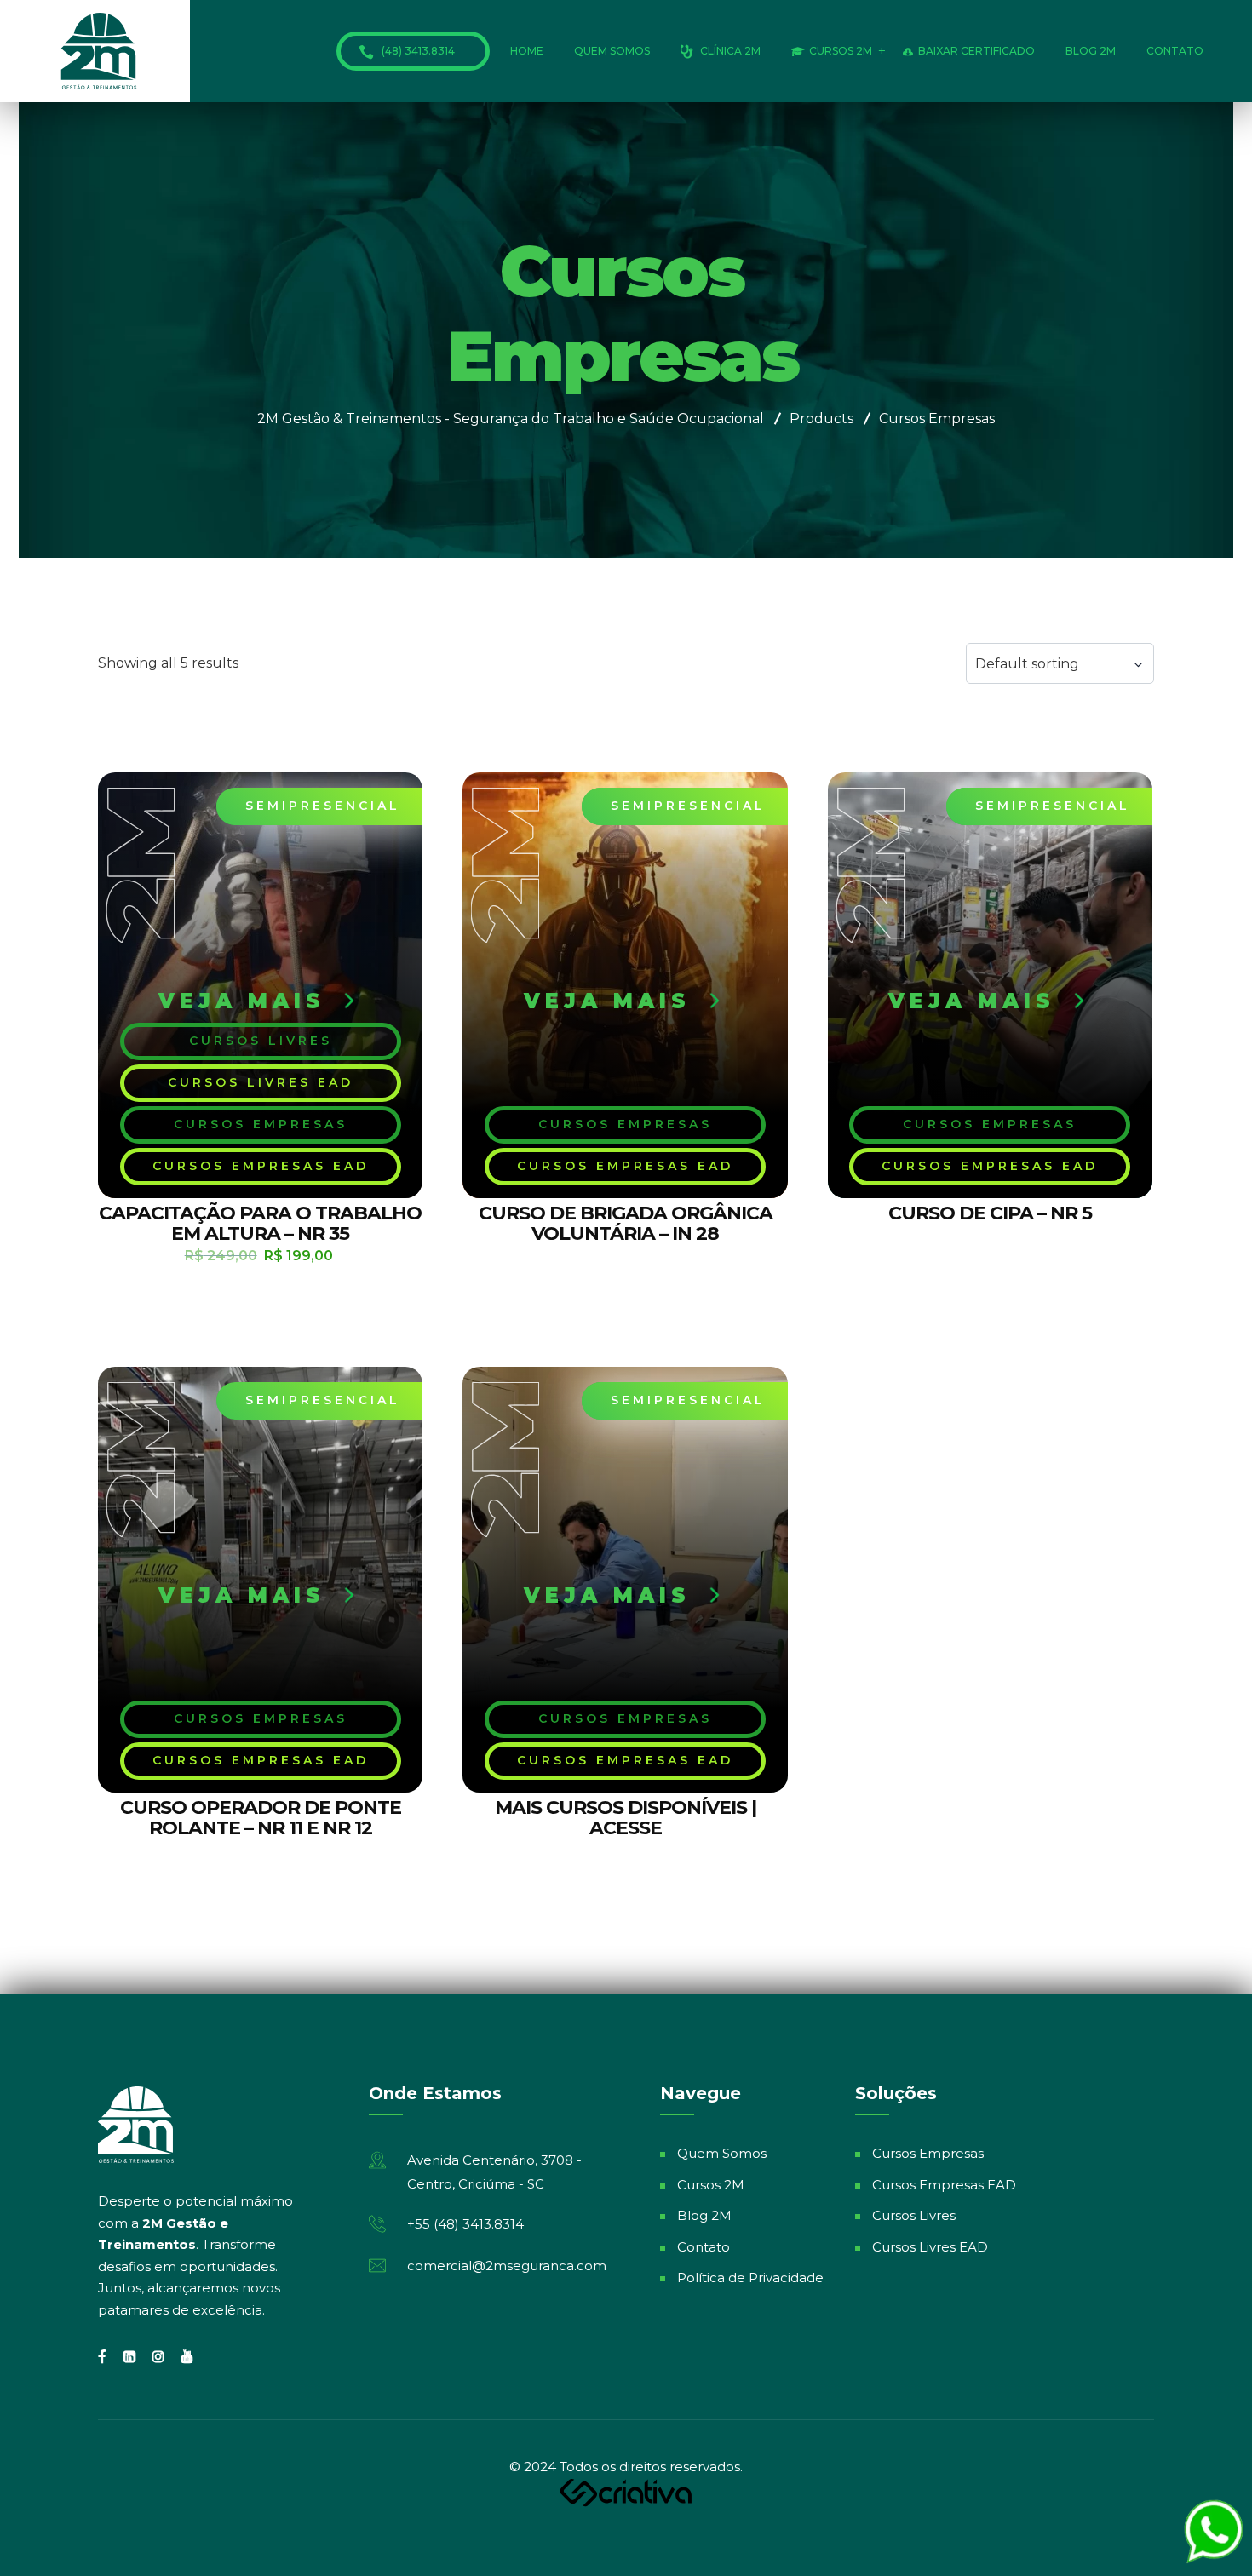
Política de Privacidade (750, 2278)
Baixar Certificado (976, 51)
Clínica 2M (730, 51)
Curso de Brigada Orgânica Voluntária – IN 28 (626, 1223)
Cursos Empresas (928, 2153)
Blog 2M (1091, 51)
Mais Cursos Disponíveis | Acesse (626, 1818)
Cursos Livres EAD (930, 2247)
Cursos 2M (841, 51)
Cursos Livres (914, 2215)
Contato (1175, 51)
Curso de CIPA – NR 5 (990, 1213)
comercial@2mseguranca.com (507, 2266)
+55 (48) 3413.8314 (465, 2224)
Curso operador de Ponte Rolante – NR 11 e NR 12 (261, 1818)
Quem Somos (612, 51)
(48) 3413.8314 (418, 51)
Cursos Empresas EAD (944, 2185)
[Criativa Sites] (626, 2491)
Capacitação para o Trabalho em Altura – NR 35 (260, 1223)
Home (527, 51)
